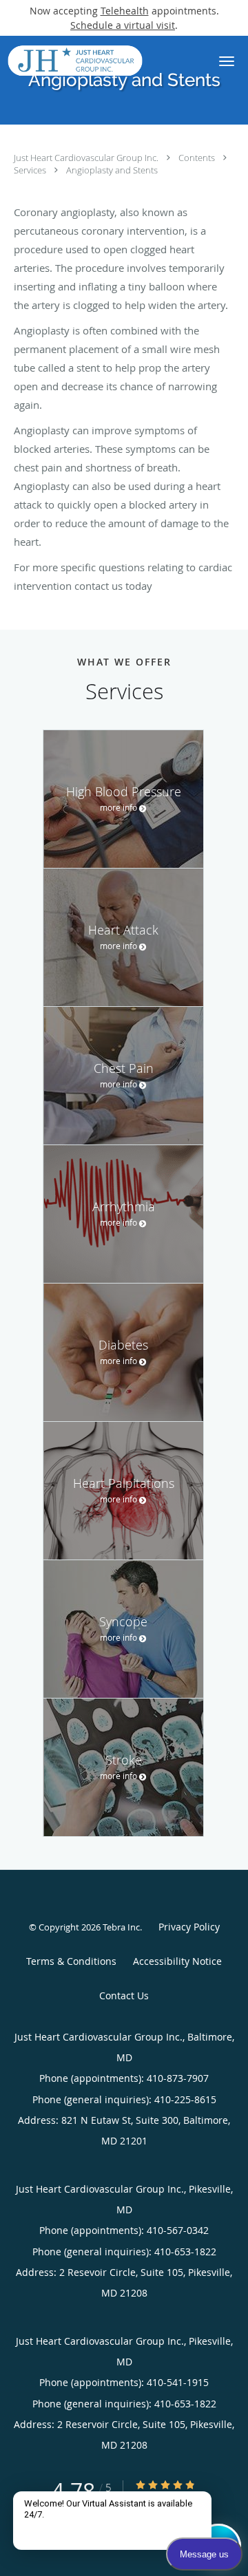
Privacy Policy (189, 1927)
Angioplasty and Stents (112, 170)
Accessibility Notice (177, 1961)
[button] (227, 61)
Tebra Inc (121, 1927)
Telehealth (125, 11)
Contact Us (124, 1995)
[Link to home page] (97, 61)
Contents (198, 158)
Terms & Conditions (71, 1961)
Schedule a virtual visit (123, 25)
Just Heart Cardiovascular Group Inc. (87, 158)
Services (31, 170)
